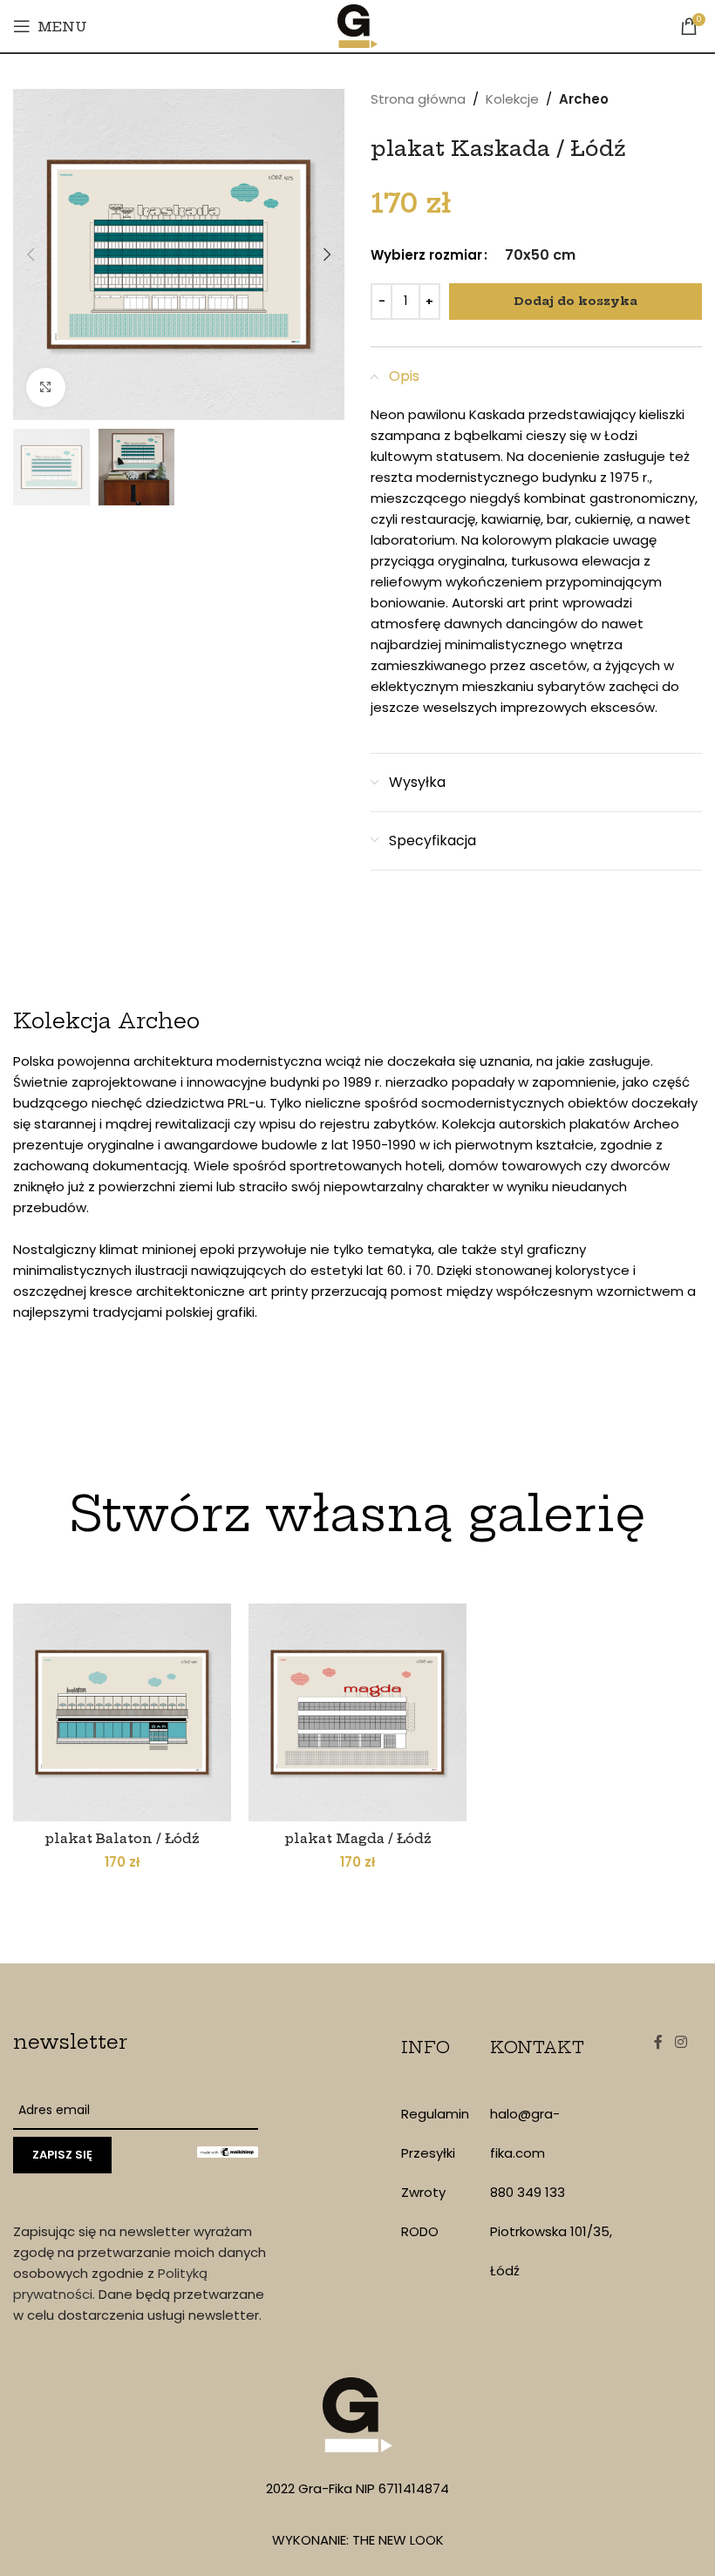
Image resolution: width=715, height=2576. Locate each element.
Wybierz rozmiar (426, 255)
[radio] (540, 255)
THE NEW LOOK (398, 2540)
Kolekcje (512, 99)
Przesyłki (428, 2153)
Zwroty (423, 2192)
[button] (31, 254)
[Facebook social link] (658, 2042)
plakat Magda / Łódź (358, 1838)
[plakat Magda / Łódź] (357, 1712)
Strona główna (418, 99)
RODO (420, 2231)
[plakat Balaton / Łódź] (122, 1712)
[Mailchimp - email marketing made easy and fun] (228, 2151)
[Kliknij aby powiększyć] (46, 387)
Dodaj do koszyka (575, 301)
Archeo (584, 99)
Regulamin (435, 2114)
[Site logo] (358, 25)
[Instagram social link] (681, 2042)
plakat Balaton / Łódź (122, 1838)
